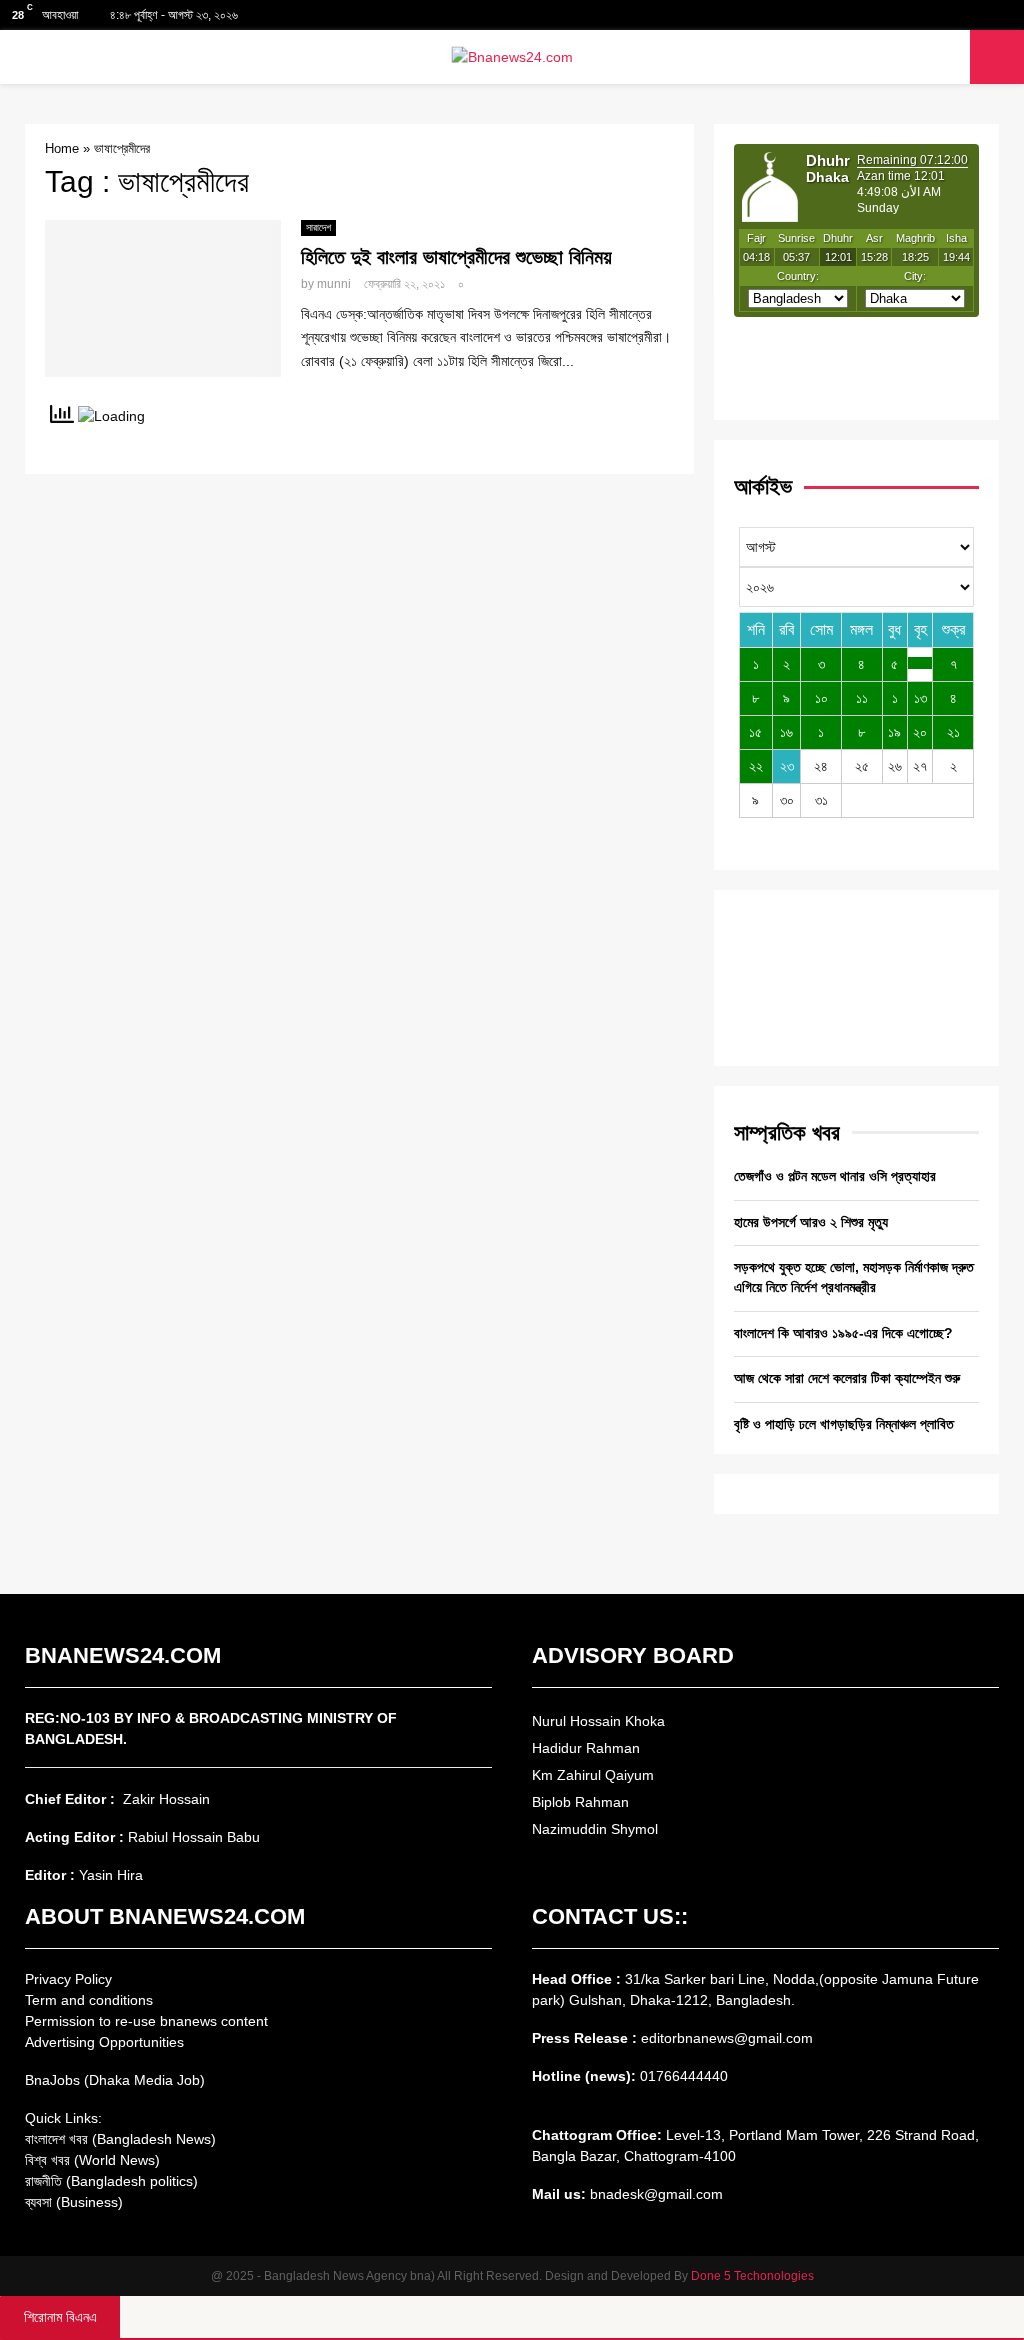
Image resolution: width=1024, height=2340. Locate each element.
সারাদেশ (318, 227)
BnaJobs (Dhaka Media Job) (115, 2080)
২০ (920, 732)
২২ (756, 766)
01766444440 (684, 2076)
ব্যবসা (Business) (74, 2202)
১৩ (920, 698)
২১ (953, 732)
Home (62, 148)
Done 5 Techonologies (752, 2276)
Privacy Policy (68, 1979)
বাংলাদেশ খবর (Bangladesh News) (120, 2139)
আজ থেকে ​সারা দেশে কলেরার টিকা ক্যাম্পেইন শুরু (847, 1378)
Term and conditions (89, 2000)
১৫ (755, 732)
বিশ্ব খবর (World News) (92, 2160)
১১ (862, 698)
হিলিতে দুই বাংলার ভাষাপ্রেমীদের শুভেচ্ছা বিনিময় (456, 257)
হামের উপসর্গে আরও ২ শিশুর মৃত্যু (811, 1222)
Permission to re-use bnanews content (146, 2021)
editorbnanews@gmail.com (727, 2038)
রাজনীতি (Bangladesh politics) (111, 2181)
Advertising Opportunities (104, 2042)
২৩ (787, 766)
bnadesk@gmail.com (654, 2194)
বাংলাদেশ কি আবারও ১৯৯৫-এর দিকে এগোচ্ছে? (843, 1333)
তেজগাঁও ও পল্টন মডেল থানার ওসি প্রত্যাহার (835, 1176)
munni (334, 284)
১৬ (786, 732)
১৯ (894, 732)
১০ (821, 698)
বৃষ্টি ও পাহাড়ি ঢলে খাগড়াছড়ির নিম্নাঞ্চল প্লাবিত (844, 1424)
